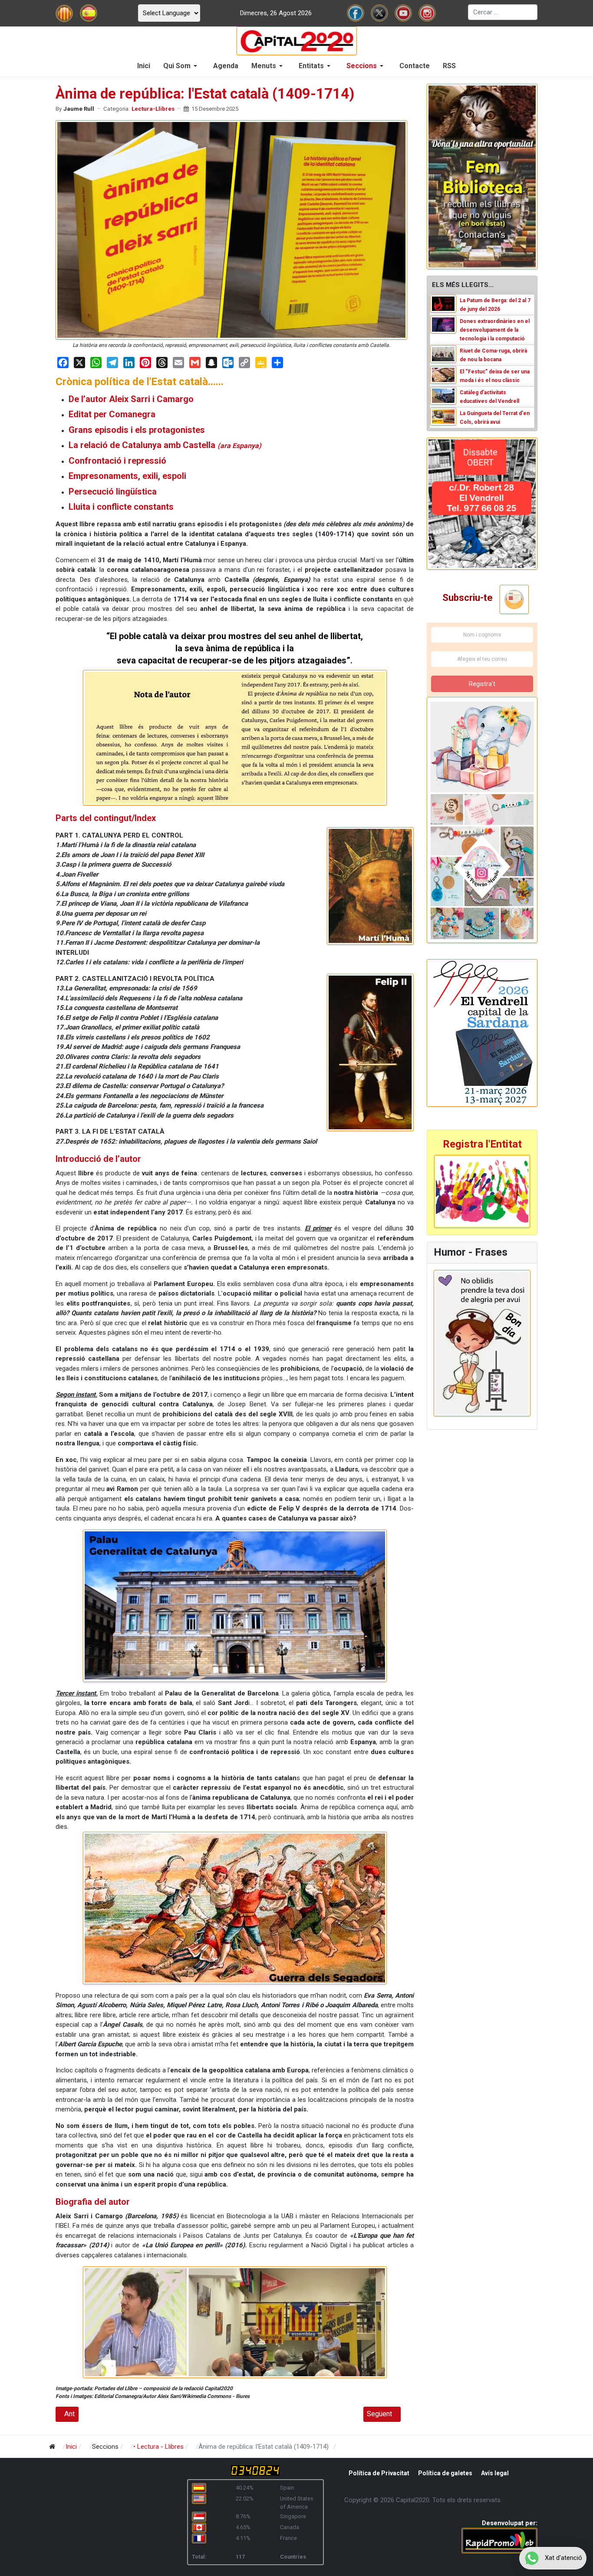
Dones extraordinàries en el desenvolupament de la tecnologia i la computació (495, 330)
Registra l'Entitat (482, 1144)
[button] (182, 66)
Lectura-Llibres (153, 109)
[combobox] (503, 12)
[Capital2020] (297, 40)
